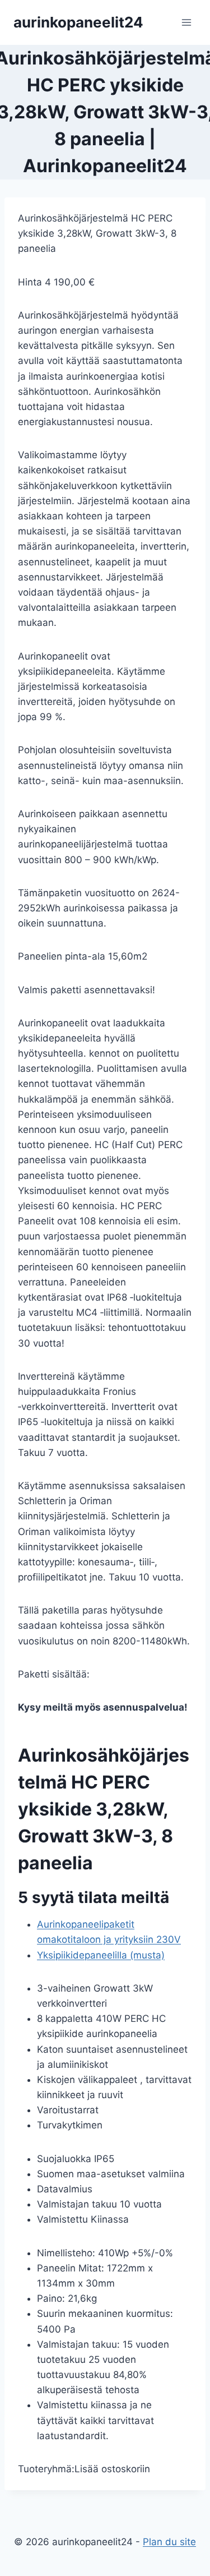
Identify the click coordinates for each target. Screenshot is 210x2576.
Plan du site (169, 2542)
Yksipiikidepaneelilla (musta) (101, 1955)
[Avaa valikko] (186, 22)
